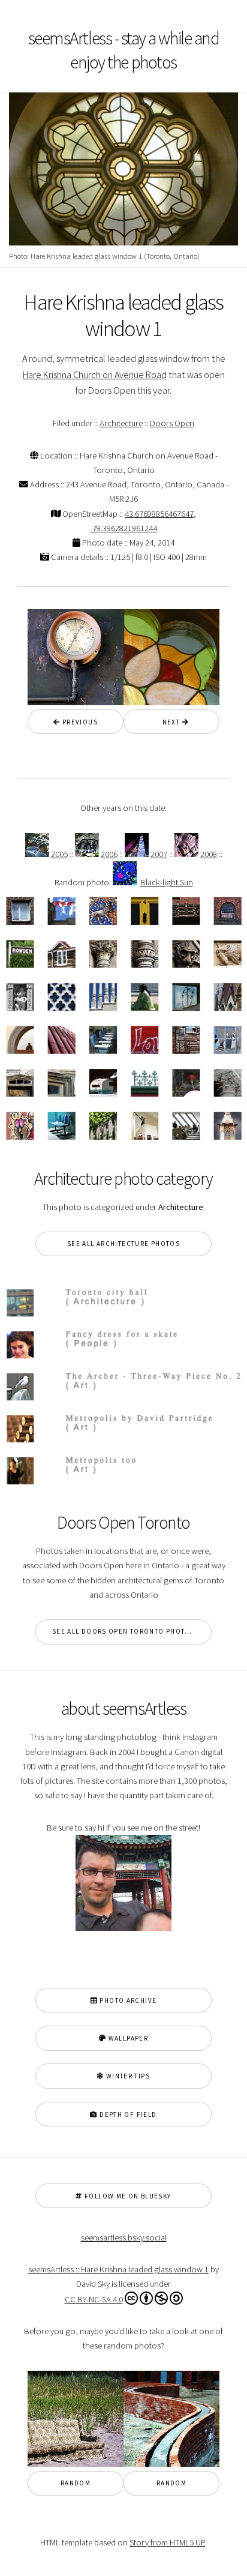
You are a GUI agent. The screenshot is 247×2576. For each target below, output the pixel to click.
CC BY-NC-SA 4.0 (94, 2299)
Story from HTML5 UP (167, 2542)
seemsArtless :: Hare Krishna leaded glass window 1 (118, 2269)
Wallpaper (127, 2038)
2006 (109, 854)
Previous (79, 722)
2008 (209, 854)
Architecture (121, 423)
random (76, 2483)
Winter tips (127, 2076)
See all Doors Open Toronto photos (123, 1631)
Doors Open (172, 423)
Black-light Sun (167, 882)
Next (168, 722)
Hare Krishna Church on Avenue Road (95, 375)
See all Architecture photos (123, 1244)
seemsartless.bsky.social (124, 2237)
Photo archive (127, 2000)
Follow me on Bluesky (127, 2196)
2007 (159, 854)
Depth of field (127, 2114)
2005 (59, 854)
